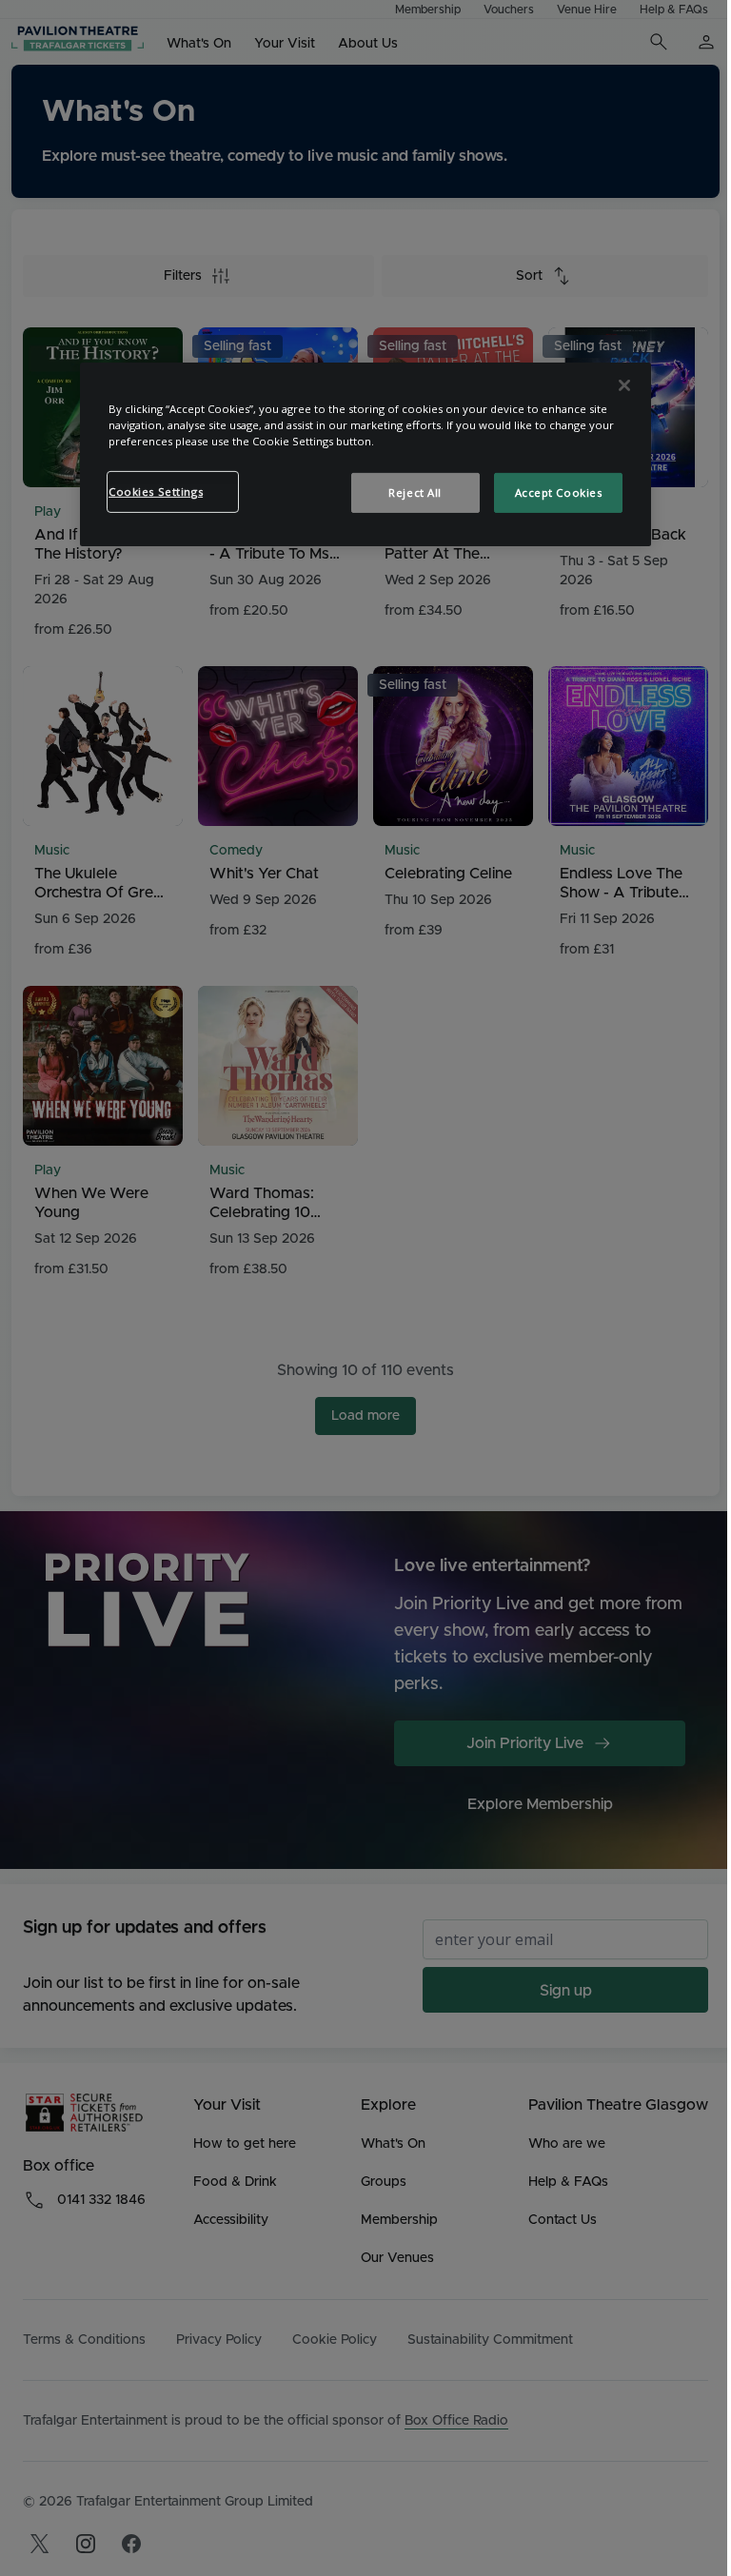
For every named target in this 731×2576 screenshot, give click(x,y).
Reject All (415, 492)
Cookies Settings (156, 492)
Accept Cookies (559, 492)
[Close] (624, 385)
